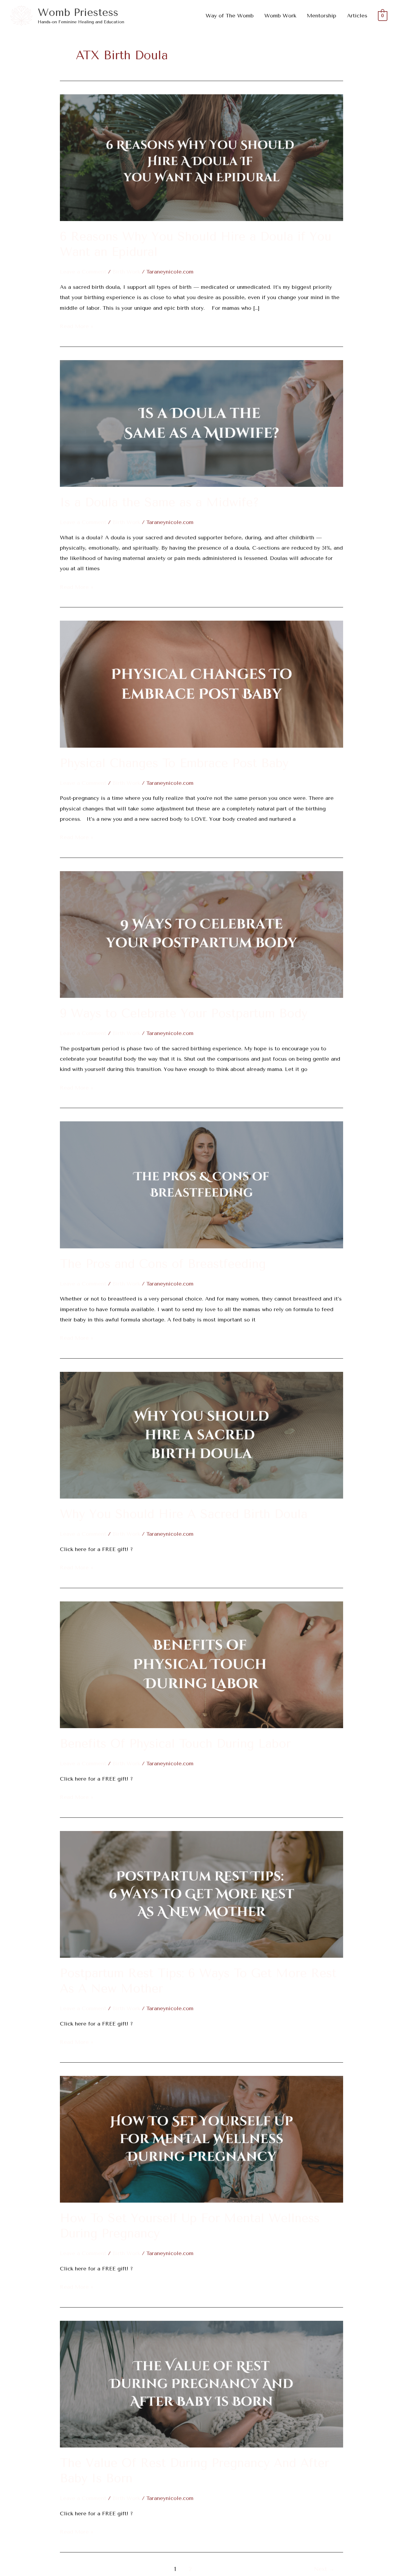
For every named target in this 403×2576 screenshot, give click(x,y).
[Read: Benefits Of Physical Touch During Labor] (201, 1664)
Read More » (77, 325)
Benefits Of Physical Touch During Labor (175, 1744)
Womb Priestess (78, 13)
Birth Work (126, 272)
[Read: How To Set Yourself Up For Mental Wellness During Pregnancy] (201, 2139)
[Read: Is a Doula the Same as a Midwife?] (201, 423)
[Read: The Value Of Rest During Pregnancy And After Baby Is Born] (201, 2384)
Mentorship (322, 16)
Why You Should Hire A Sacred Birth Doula (184, 1514)
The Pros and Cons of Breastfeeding (163, 1264)
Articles (357, 16)
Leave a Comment (83, 272)
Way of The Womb (230, 16)
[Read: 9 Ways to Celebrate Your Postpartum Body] (201, 934)
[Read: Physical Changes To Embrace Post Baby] (201, 684)
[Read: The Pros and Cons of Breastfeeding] (201, 1184)
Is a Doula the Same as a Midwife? (159, 502)
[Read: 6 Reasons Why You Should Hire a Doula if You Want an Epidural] (201, 157)
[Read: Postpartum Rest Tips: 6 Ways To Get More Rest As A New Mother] (201, 1894)
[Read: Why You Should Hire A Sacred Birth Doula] (201, 1435)
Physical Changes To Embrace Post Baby (174, 763)
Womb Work (280, 16)
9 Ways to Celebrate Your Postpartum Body (184, 1013)
